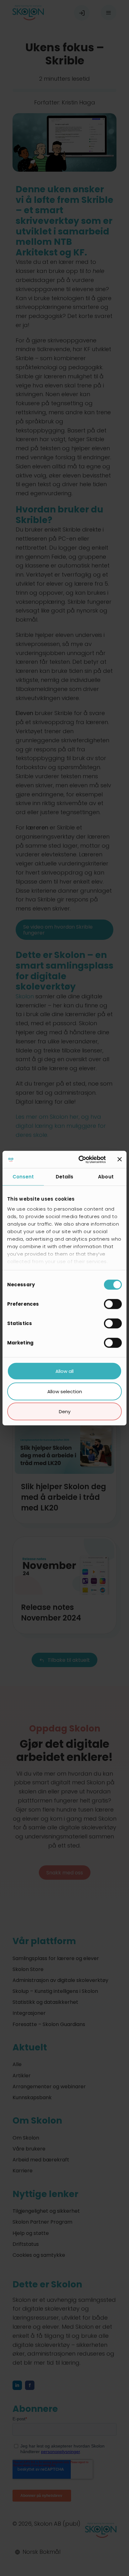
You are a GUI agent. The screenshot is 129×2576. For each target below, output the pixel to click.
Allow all (64, 1371)
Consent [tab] (23, 1177)
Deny (65, 1412)
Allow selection (65, 1391)
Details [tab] (65, 1177)
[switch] (113, 1304)
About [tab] (106, 1177)
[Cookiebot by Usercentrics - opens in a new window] (80, 1159)
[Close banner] (120, 1159)
